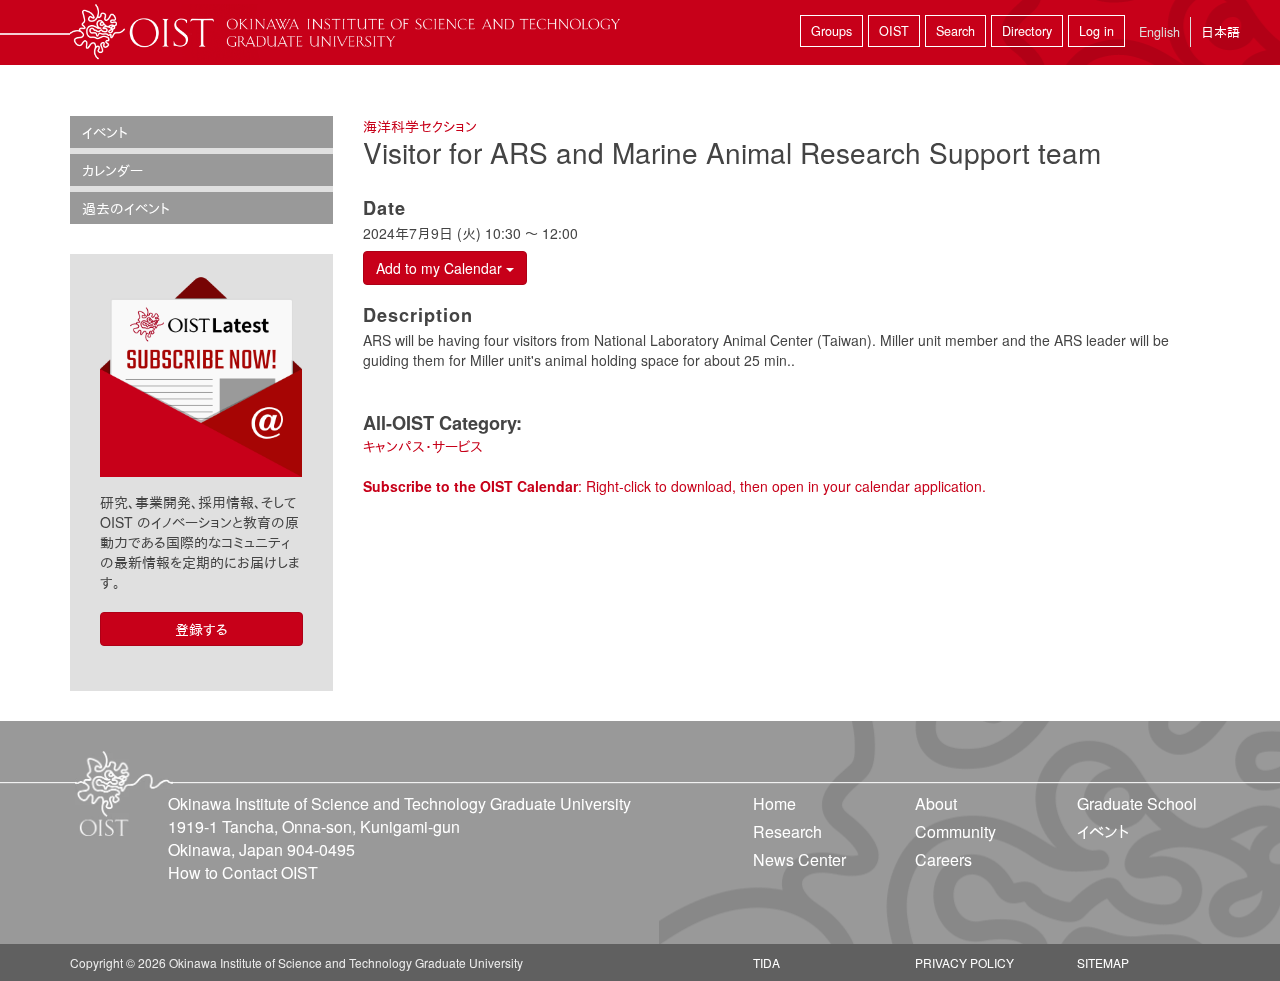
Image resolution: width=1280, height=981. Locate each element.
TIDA (766, 962)
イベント (105, 132)
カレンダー (112, 170)
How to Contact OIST (243, 872)
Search (955, 31)
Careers (943, 859)
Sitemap (1103, 962)
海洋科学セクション (420, 126)
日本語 (1220, 31)
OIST (894, 31)
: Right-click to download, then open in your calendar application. (674, 486)
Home (774, 803)
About (936, 803)
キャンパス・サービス (423, 446)
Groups (831, 31)
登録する (201, 629)
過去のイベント (126, 208)
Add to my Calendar (441, 268)
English (1159, 32)
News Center (799, 859)
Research (787, 831)
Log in (1096, 31)
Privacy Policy (964, 962)
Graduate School (1137, 803)
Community (955, 831)
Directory (1027, 31)
